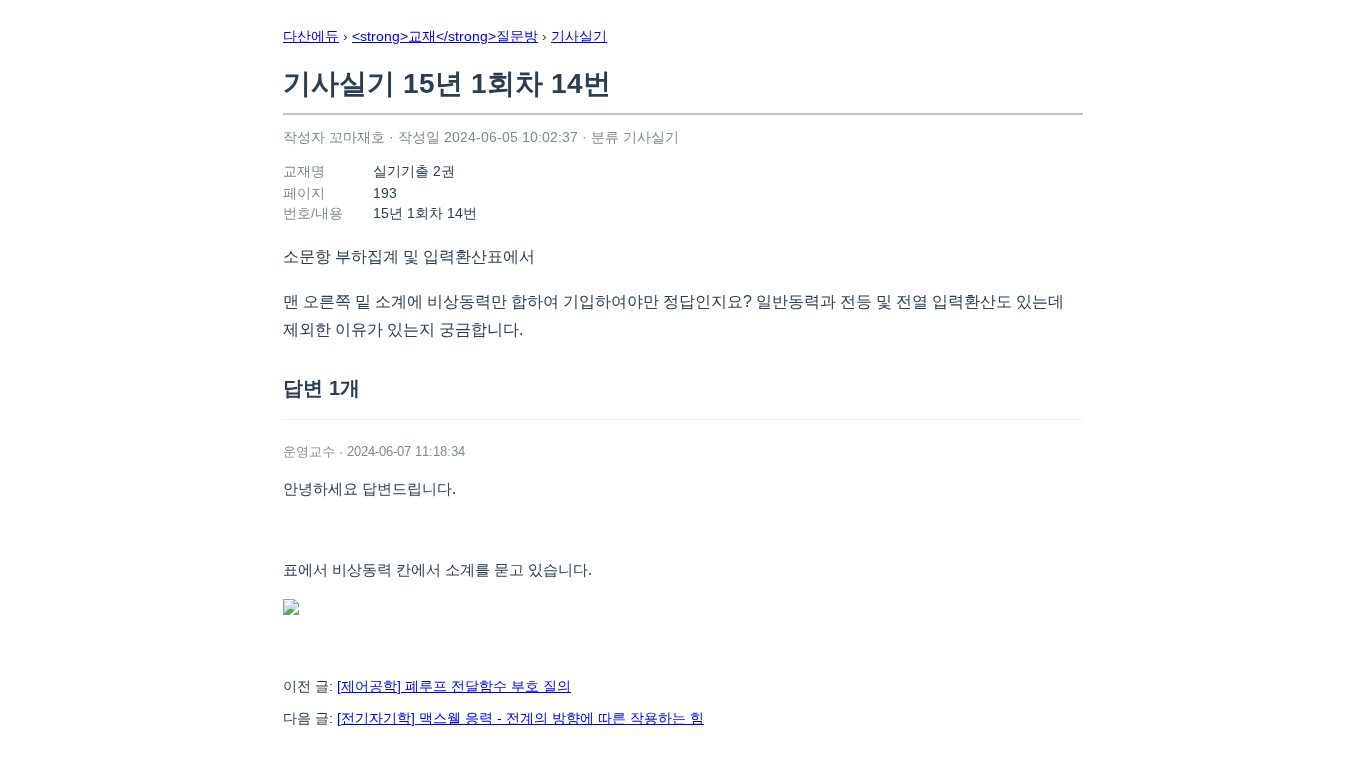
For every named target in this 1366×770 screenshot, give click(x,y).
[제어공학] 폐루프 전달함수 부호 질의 (454, 686)
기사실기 (579, 36)
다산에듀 (311, 36)
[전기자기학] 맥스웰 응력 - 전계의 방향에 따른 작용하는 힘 (520, 718)
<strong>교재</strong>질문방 (445, 36)
